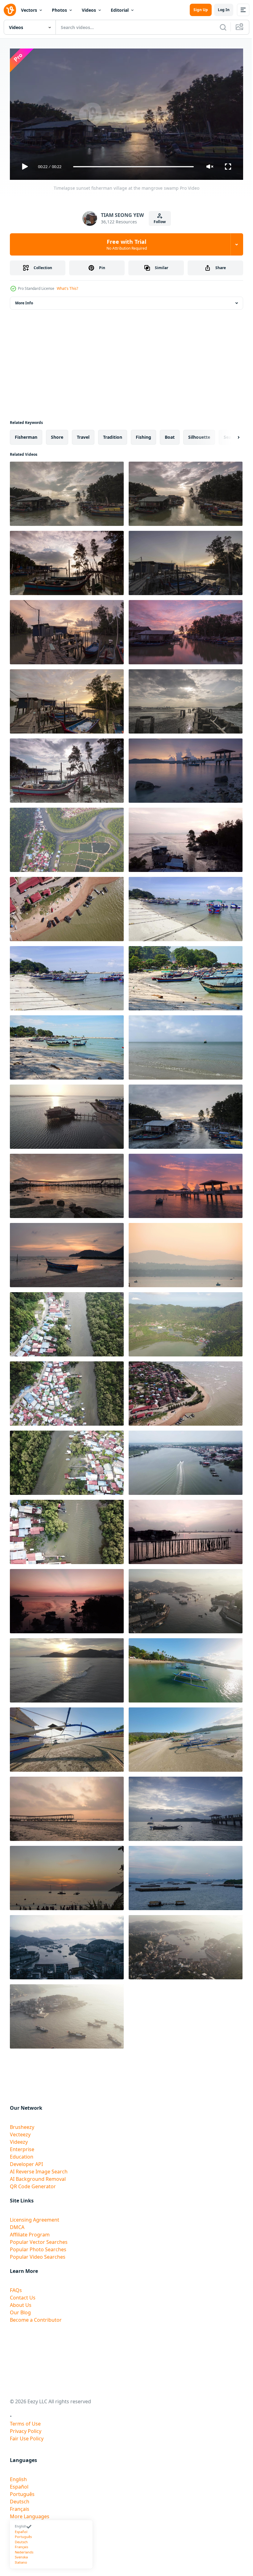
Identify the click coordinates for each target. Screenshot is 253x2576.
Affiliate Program (30, 2232)
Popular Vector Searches (39, 2240)
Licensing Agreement (35, 2217)
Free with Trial (127, 244)
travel (83, 435)
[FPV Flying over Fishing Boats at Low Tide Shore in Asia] (186, 1668)
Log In (224, 10)
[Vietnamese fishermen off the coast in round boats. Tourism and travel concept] (186, 1253)
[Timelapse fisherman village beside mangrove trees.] (67, 768)
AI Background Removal (38, 2176)
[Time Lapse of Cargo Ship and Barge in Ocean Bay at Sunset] (186, 1876)
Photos (59, 10)
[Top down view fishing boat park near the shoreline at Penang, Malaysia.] (67, 907)
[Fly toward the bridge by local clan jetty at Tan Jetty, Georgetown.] (186, 1529)
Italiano (21, 2559)
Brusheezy (22, 2125)
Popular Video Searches (38, 2254)
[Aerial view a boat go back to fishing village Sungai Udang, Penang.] (186, 1460)
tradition (113, 435)
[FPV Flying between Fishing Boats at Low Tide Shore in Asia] (186, 1737)
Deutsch (20, 2499)
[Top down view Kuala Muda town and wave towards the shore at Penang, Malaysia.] (186, 1391)
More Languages (30, 2514)
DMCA (17, 2225)
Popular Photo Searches (38, 2247)
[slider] (134, 167)
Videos (89, 10)
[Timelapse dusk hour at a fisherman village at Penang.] (186, 560)
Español (19, 2484)
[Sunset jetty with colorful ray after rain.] (186, 768)
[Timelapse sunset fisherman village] (186, 491)
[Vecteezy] (10, 10)
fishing (143, 435)
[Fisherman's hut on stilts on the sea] (67, 1114)
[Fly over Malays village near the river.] (67, 1529)
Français (20, 2506)
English (18, 2477)
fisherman (26, 435)
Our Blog (20, 2310)
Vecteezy (20, 2132)
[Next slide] (229, 435)
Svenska (21, 2555)
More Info (24, 300)
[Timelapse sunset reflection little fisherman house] (186, 630)
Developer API (26, 2162)
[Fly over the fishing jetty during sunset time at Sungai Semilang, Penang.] (186, 837)
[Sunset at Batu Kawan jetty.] (186, 1183)
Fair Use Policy (27, 2436)
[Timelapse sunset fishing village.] (186, 1114)
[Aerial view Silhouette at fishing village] (67, 1599)
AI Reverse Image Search (39, 2169)
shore (57, 435)
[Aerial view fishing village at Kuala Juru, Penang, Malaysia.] (67, 1322)
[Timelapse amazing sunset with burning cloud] (67, 699)
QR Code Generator (33, 2184)
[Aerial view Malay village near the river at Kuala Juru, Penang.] (67, 1391)
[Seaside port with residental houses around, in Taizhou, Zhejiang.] (186, 1599)
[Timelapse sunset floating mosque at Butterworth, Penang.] (67, 630)
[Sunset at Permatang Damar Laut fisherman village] (67, 1253)
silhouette (199, 435)
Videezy (19, 2139)
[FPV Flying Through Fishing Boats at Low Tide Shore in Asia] (67, 1737)
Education (22, 2154)
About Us (21, 2303)
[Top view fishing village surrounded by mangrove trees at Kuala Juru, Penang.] (67, 1460)
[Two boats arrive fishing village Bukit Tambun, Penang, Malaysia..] (67, 837)
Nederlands (24, 2549)
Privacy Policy (26, 2429)
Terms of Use (25, 2421)
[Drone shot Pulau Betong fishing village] (186, 1322)
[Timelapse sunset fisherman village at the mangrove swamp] (67, 491)
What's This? (67, 288)
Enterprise (22, 2147)
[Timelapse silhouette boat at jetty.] (186, 1806)
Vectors (29, 10)
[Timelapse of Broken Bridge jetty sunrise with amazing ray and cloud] (186, 699)
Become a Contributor (36, 2317)
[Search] (223, 27)
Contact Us (23, 2295)
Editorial (120, 10)
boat (170, 435)
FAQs (16, 2288)
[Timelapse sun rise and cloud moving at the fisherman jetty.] (67, 1183)
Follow (160, 222)
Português (22, 2492)
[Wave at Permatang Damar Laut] (67, 1668)
